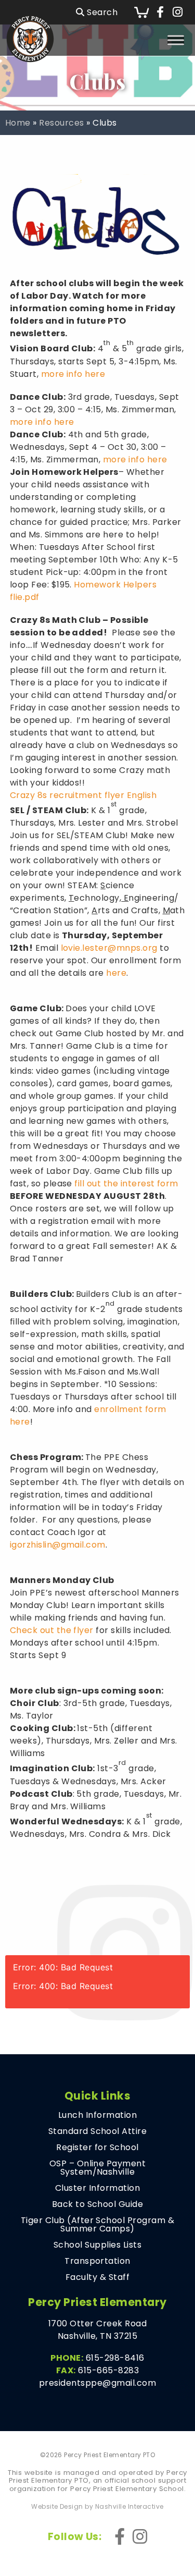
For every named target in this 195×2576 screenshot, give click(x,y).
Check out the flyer (52, 1630)
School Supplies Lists (97, 2245)
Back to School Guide (98, 2204)
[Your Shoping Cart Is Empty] (141, 12)
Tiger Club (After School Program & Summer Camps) (97, 2225)
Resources (61, 123)
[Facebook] (160, 13)
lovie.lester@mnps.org (109, 948)
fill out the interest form (126, 1183)
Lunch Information (97, 2115)
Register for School (97, 2148)
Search (101, 12)
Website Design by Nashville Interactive (97, 2507)
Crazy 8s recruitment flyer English (83, 795)
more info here (73, 374)
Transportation (97, 2261)
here (116, 973)
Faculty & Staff (97, 2277)
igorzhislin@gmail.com (58, 1545)
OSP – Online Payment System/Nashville (98, 2168)
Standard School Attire (98, 2131)
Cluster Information (97, 2188)
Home (18, 123)
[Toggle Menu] (176, 40)
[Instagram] (178, 13)
